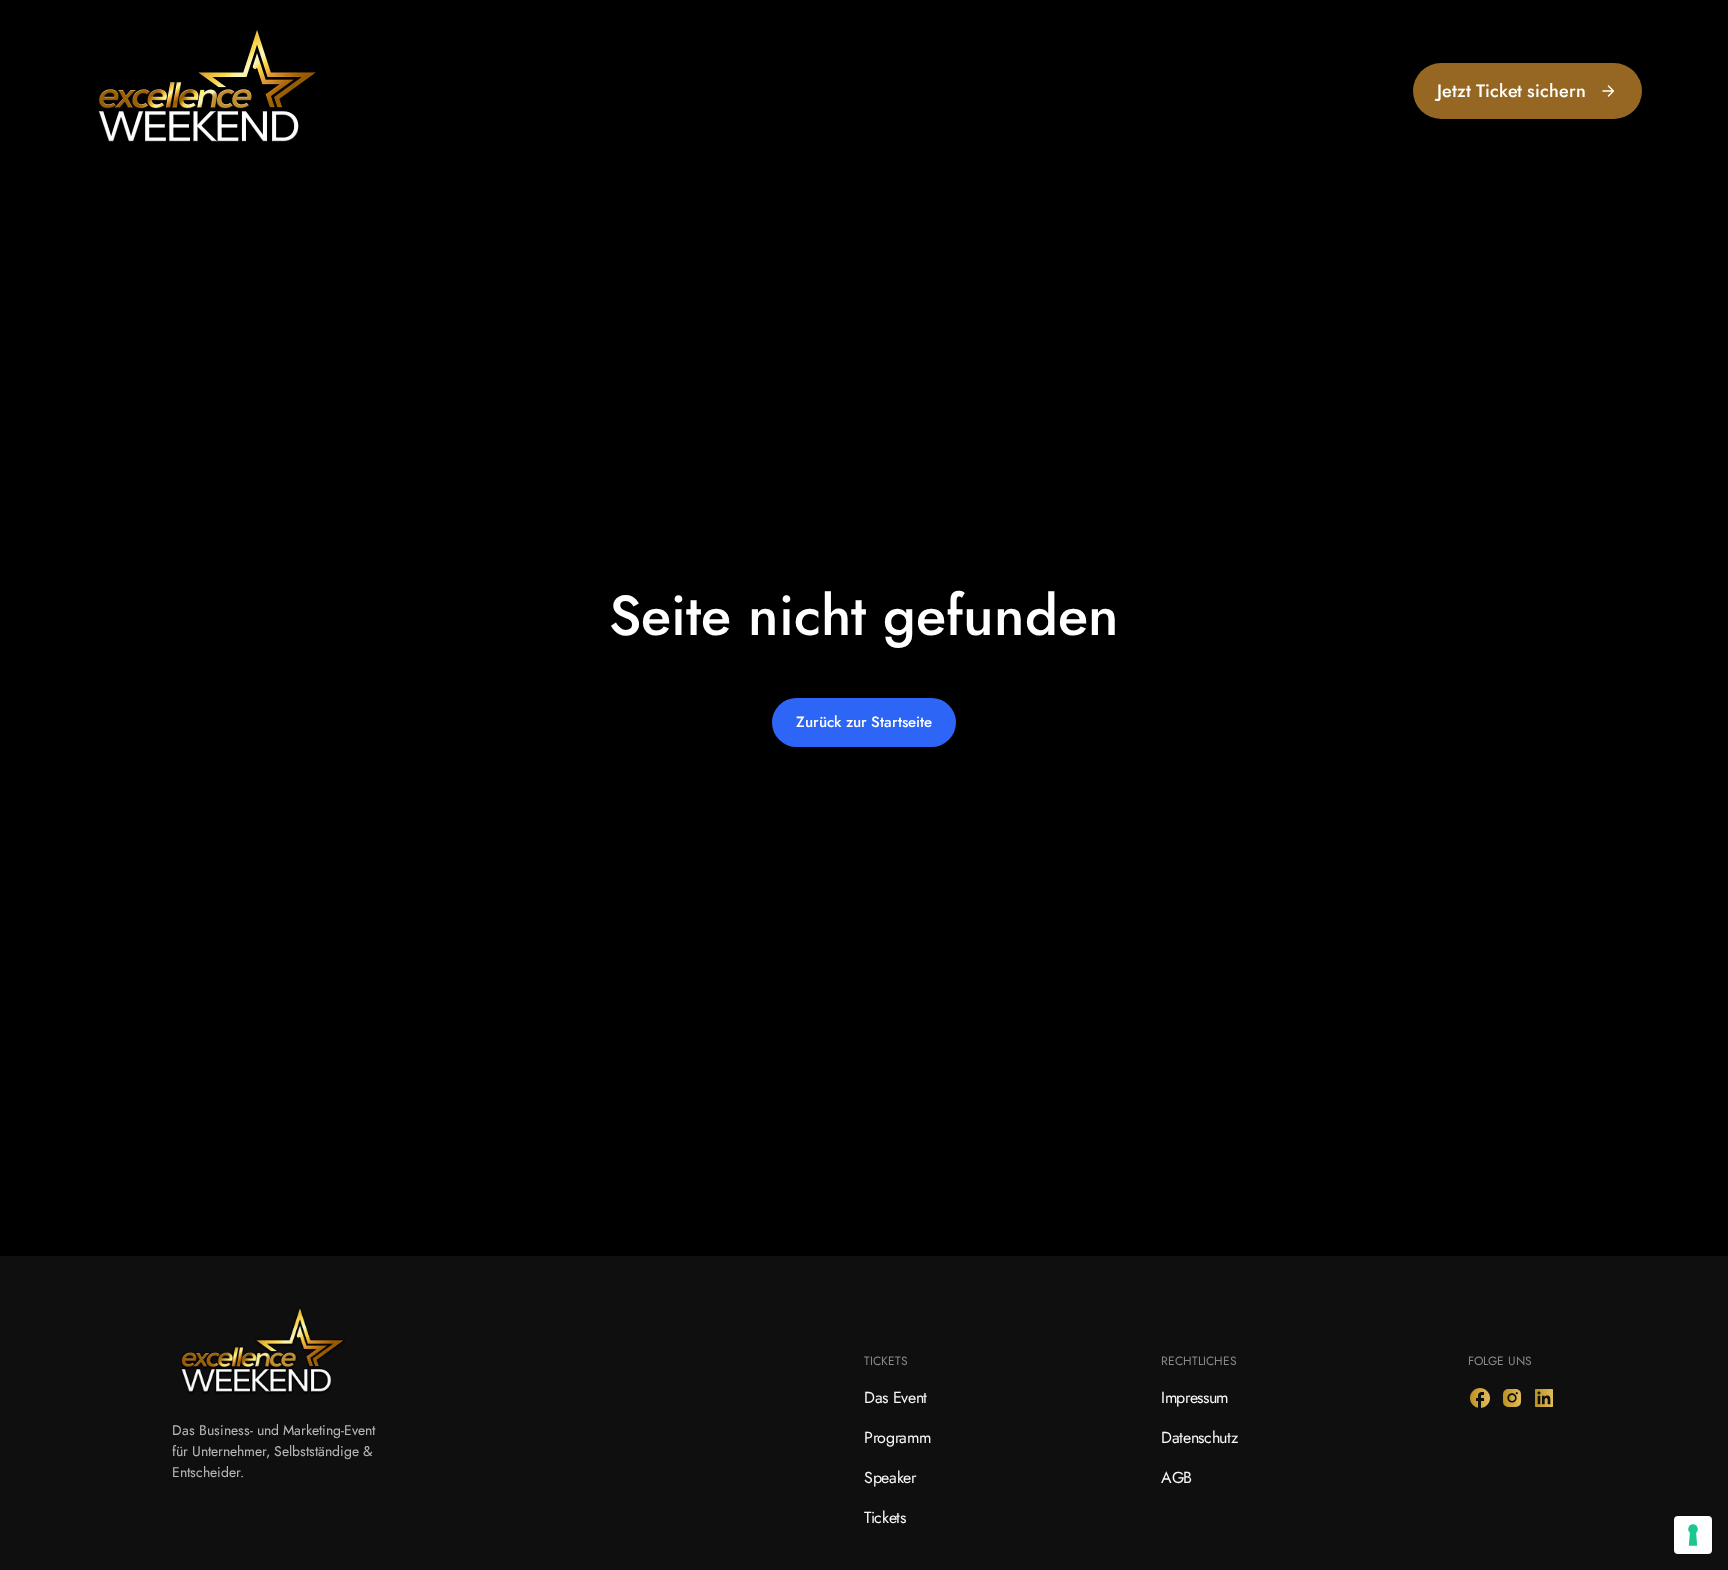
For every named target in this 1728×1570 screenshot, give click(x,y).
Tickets (885, 1517)
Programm (897, 1437)
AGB (1176, 1477)
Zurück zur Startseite (863, 722)
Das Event (895, 1397)
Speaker (890, 1477)
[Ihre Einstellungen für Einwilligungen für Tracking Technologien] (1693, 1535)
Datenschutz (1199, 1437)
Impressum (1194, 1397)
